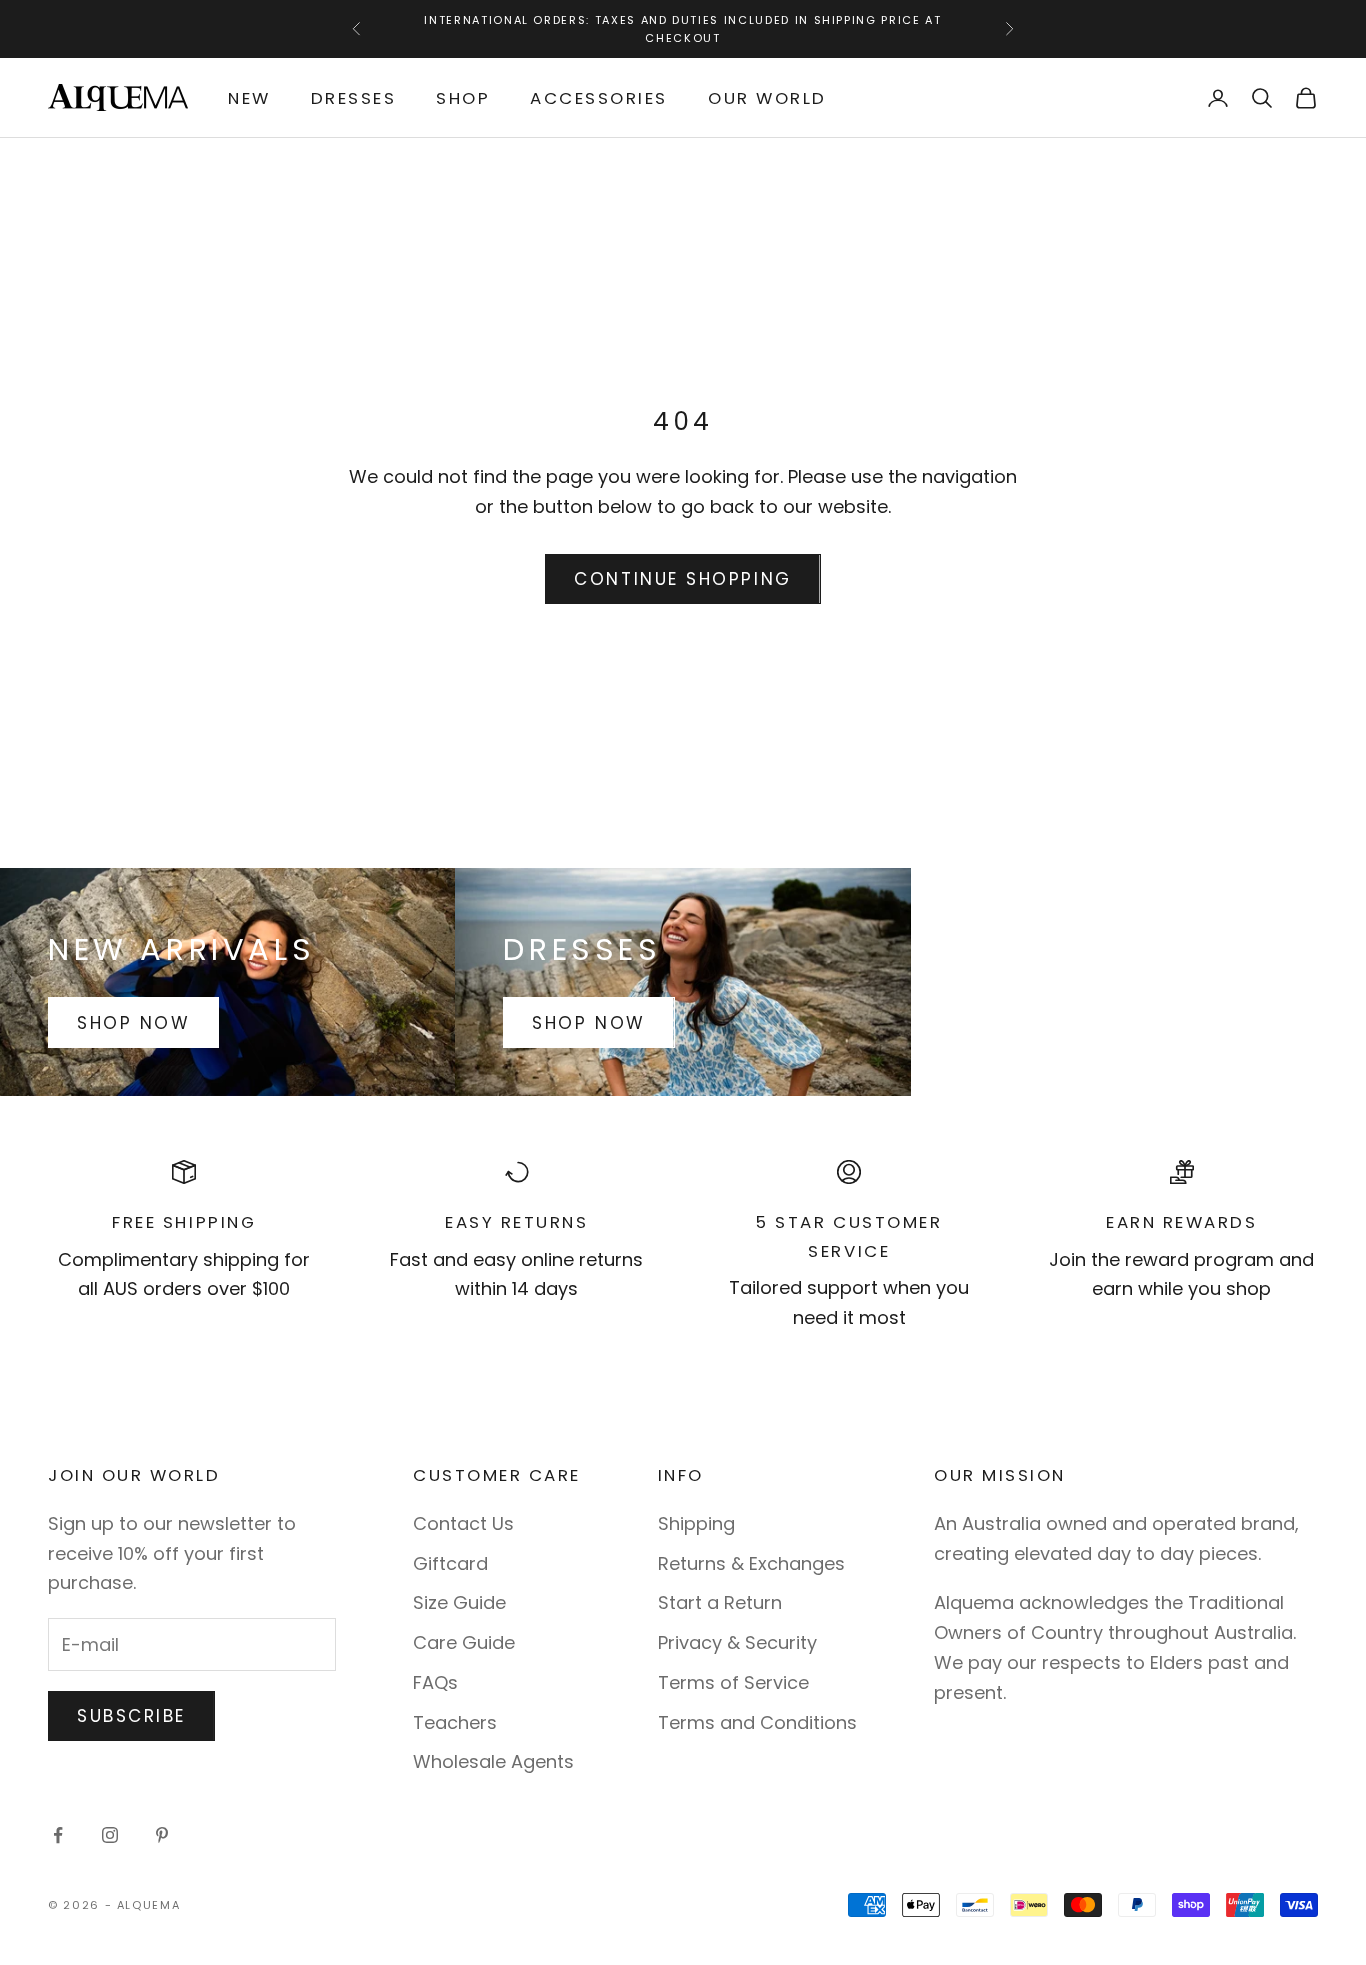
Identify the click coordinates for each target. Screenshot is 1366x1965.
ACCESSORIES (599, 98)
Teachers (455, 1722)
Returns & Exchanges (751, 1563)
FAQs (435, 1682)
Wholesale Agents (493, 1761)
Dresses (354, 98)
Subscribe (131, 1716)
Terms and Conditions (757, 1722)
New (249, 98)
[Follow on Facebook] (58, 1835)
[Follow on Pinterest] (162, 1835)
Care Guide (464, 1642)
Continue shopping (682, 579)
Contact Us (463, 1523)
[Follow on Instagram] (110, 1835)
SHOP (463, 98)
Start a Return (720, 1602)
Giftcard (450, 1563)
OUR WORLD (767, 98)
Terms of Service (733, 1682)
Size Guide (459, 1602)
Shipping (696, 1523)
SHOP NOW (133, 1023)
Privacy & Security (737, 1642)
